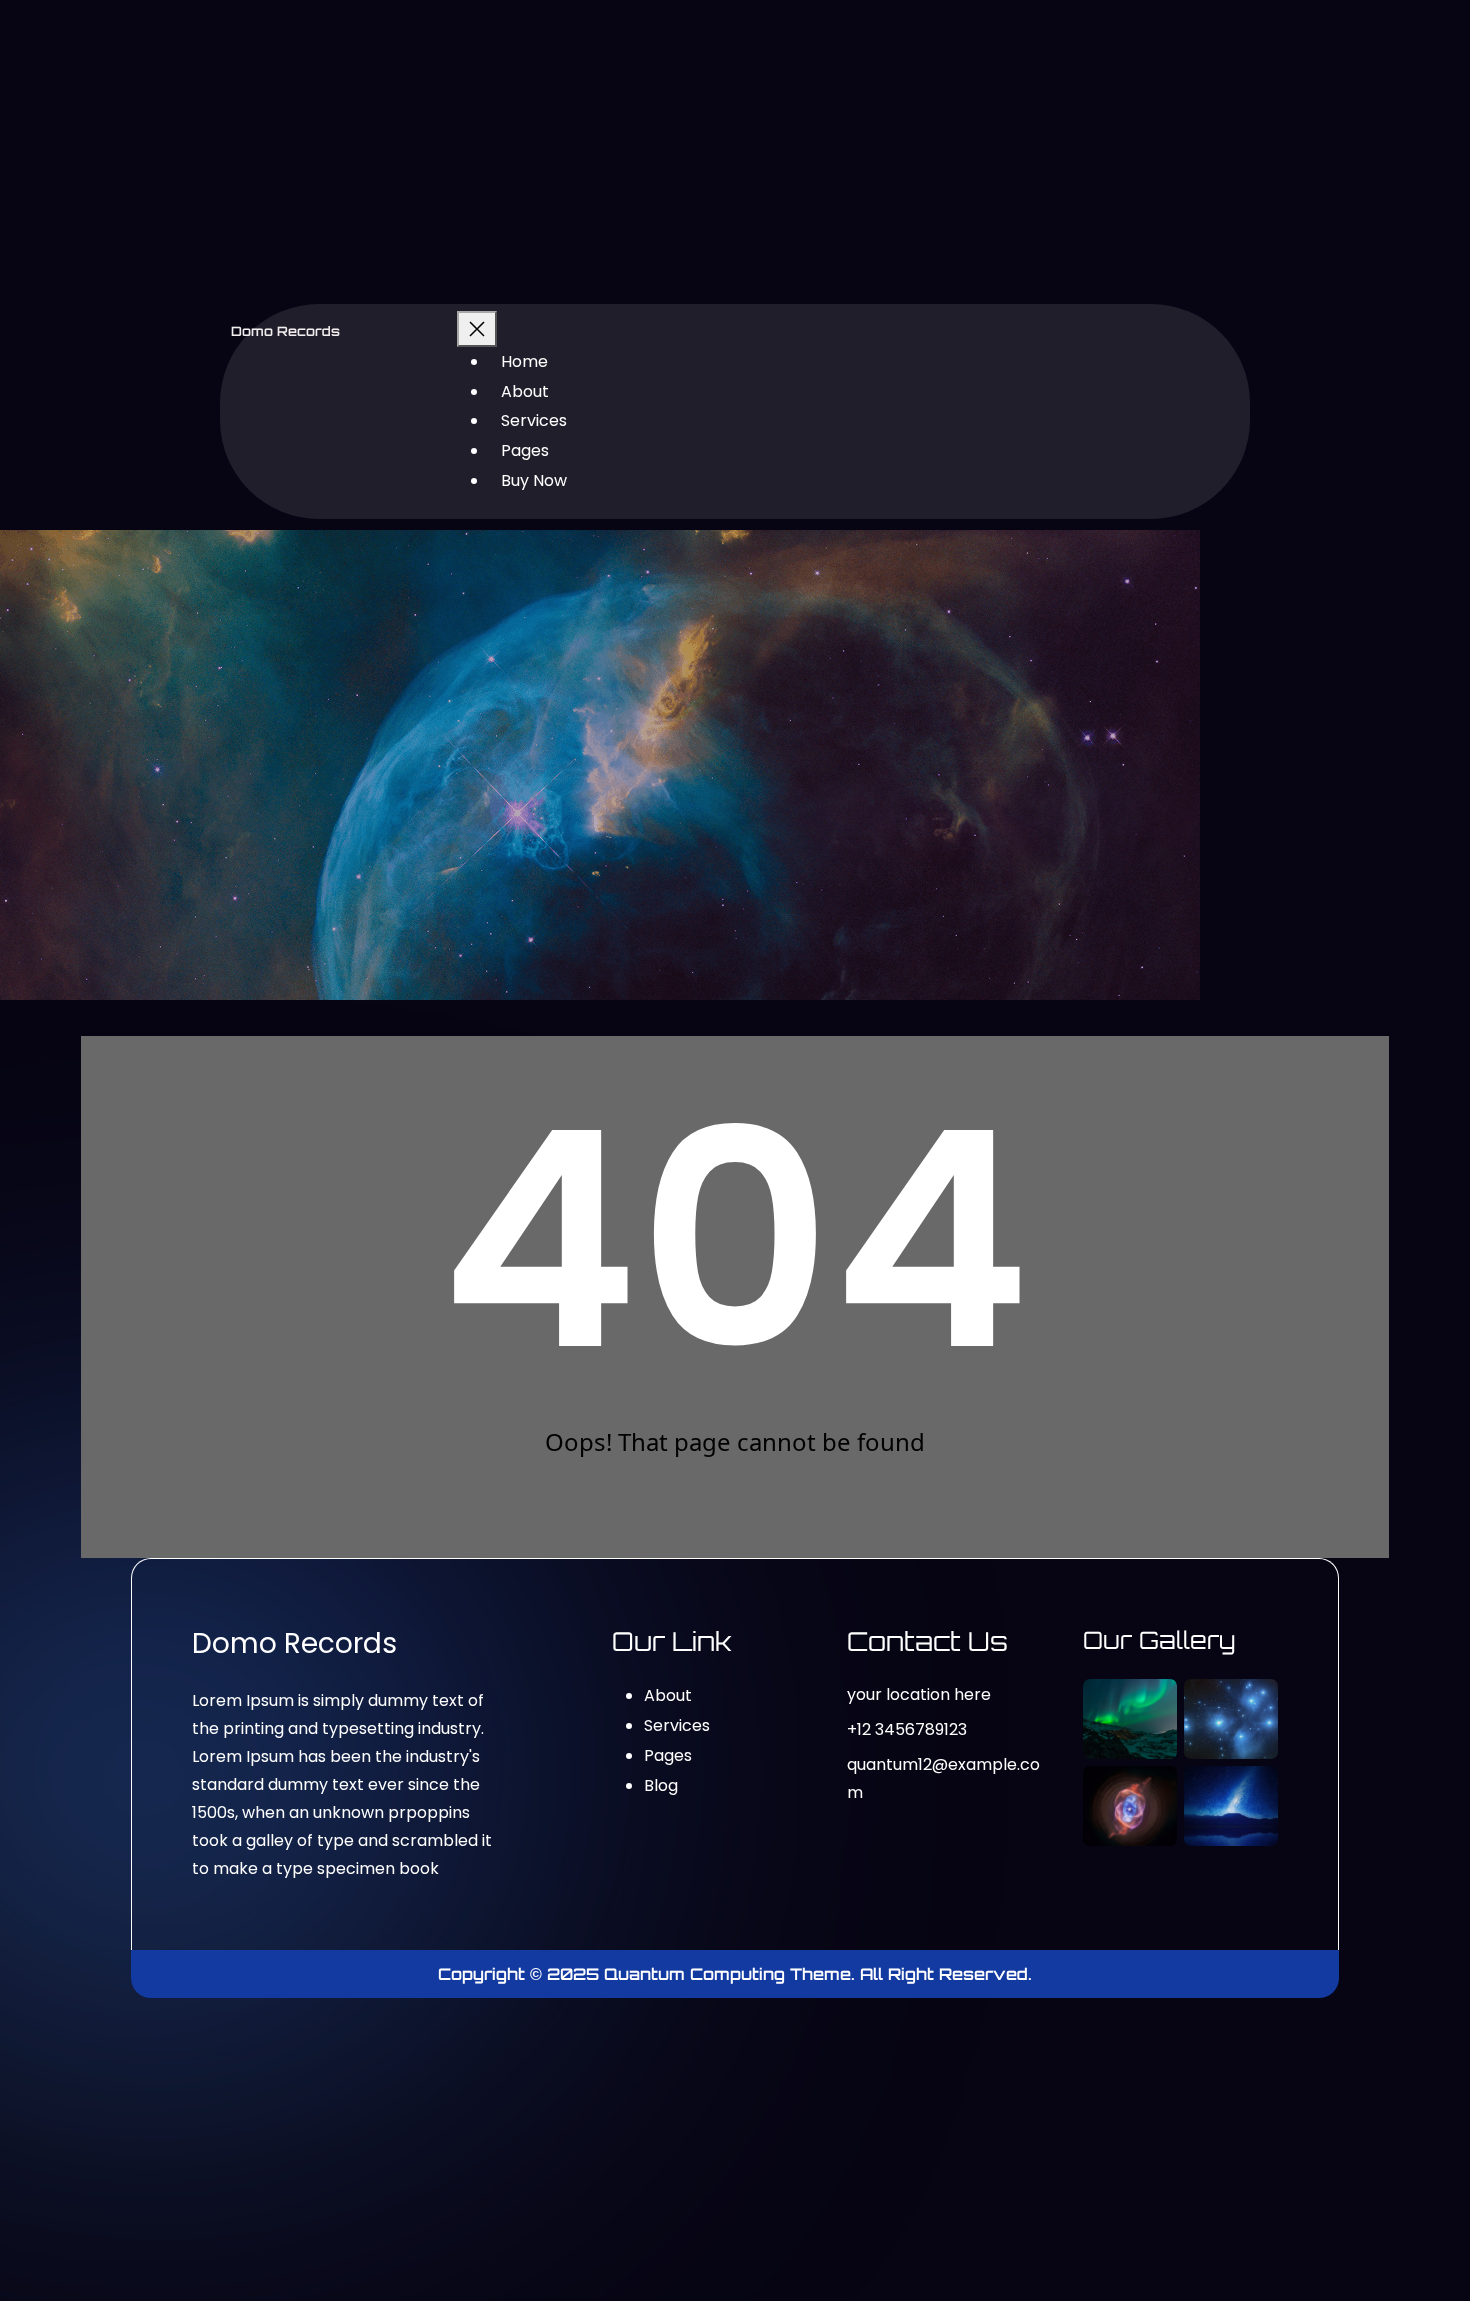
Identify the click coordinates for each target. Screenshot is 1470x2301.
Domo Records (285, 331)
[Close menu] (477, 329)
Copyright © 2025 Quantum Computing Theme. (649, 1974)
